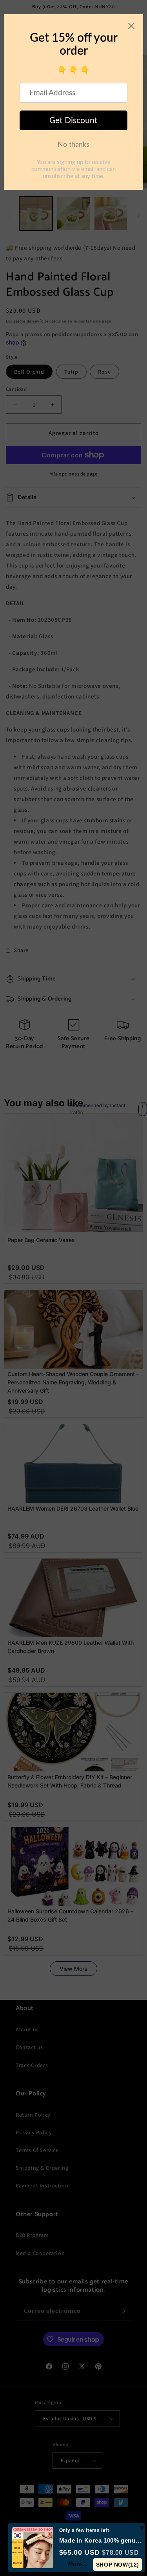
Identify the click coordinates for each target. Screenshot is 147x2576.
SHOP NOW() (118, 2565)
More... (78, 2564)
